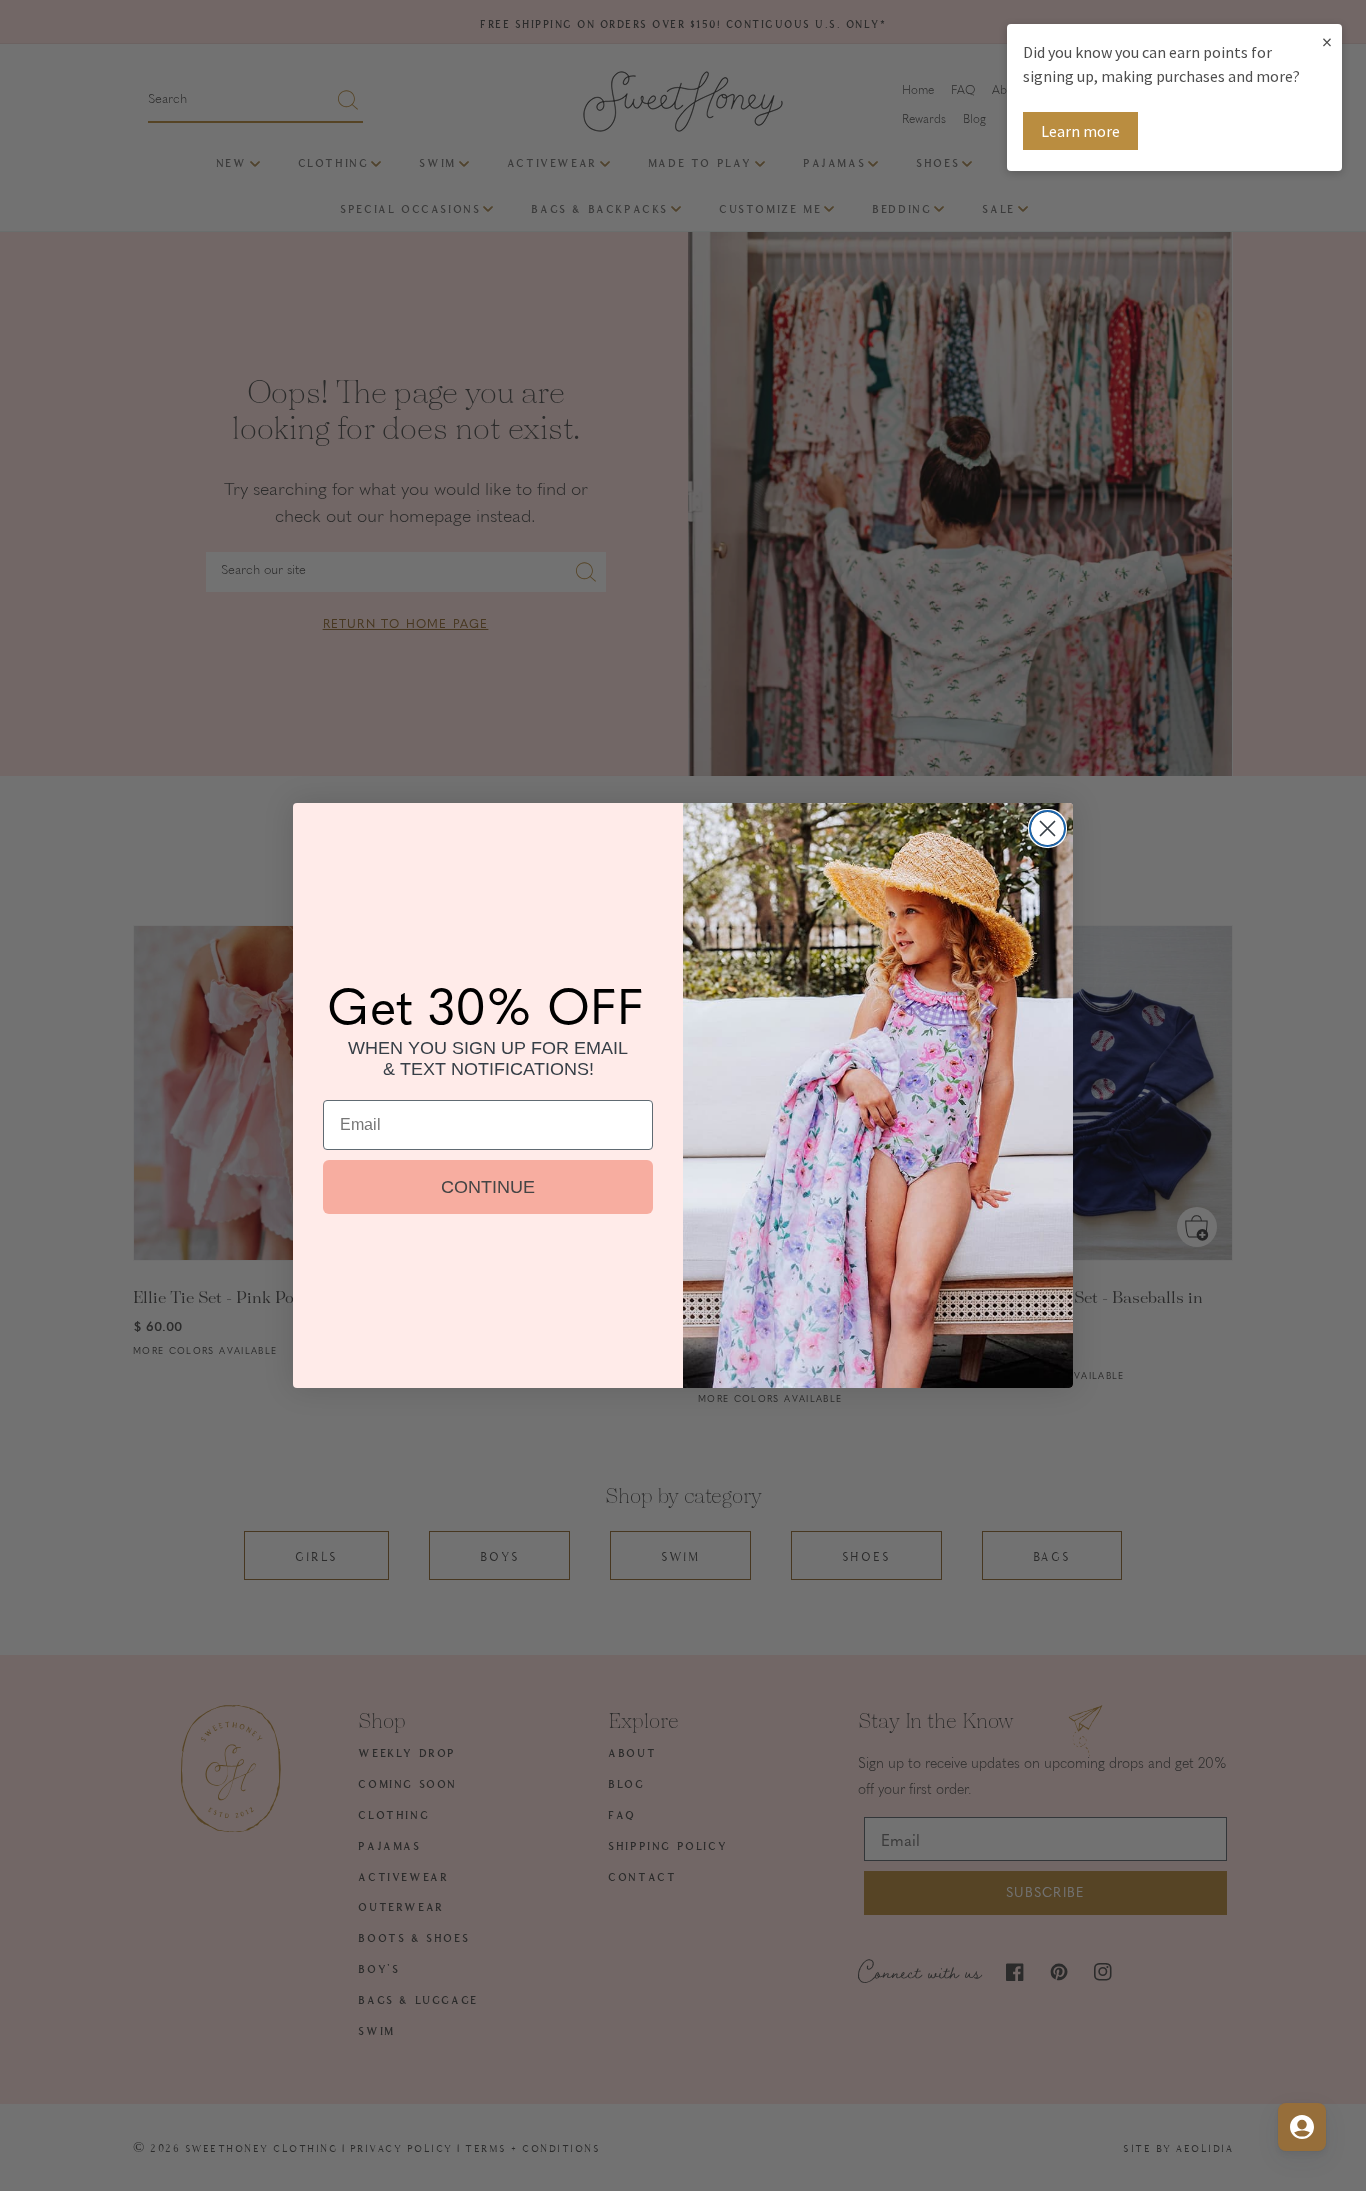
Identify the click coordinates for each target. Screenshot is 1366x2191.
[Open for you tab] (1302, 2127)
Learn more (1080, 131)
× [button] (1327, 41)
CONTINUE (488, 1187)
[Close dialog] (1047, 828)
